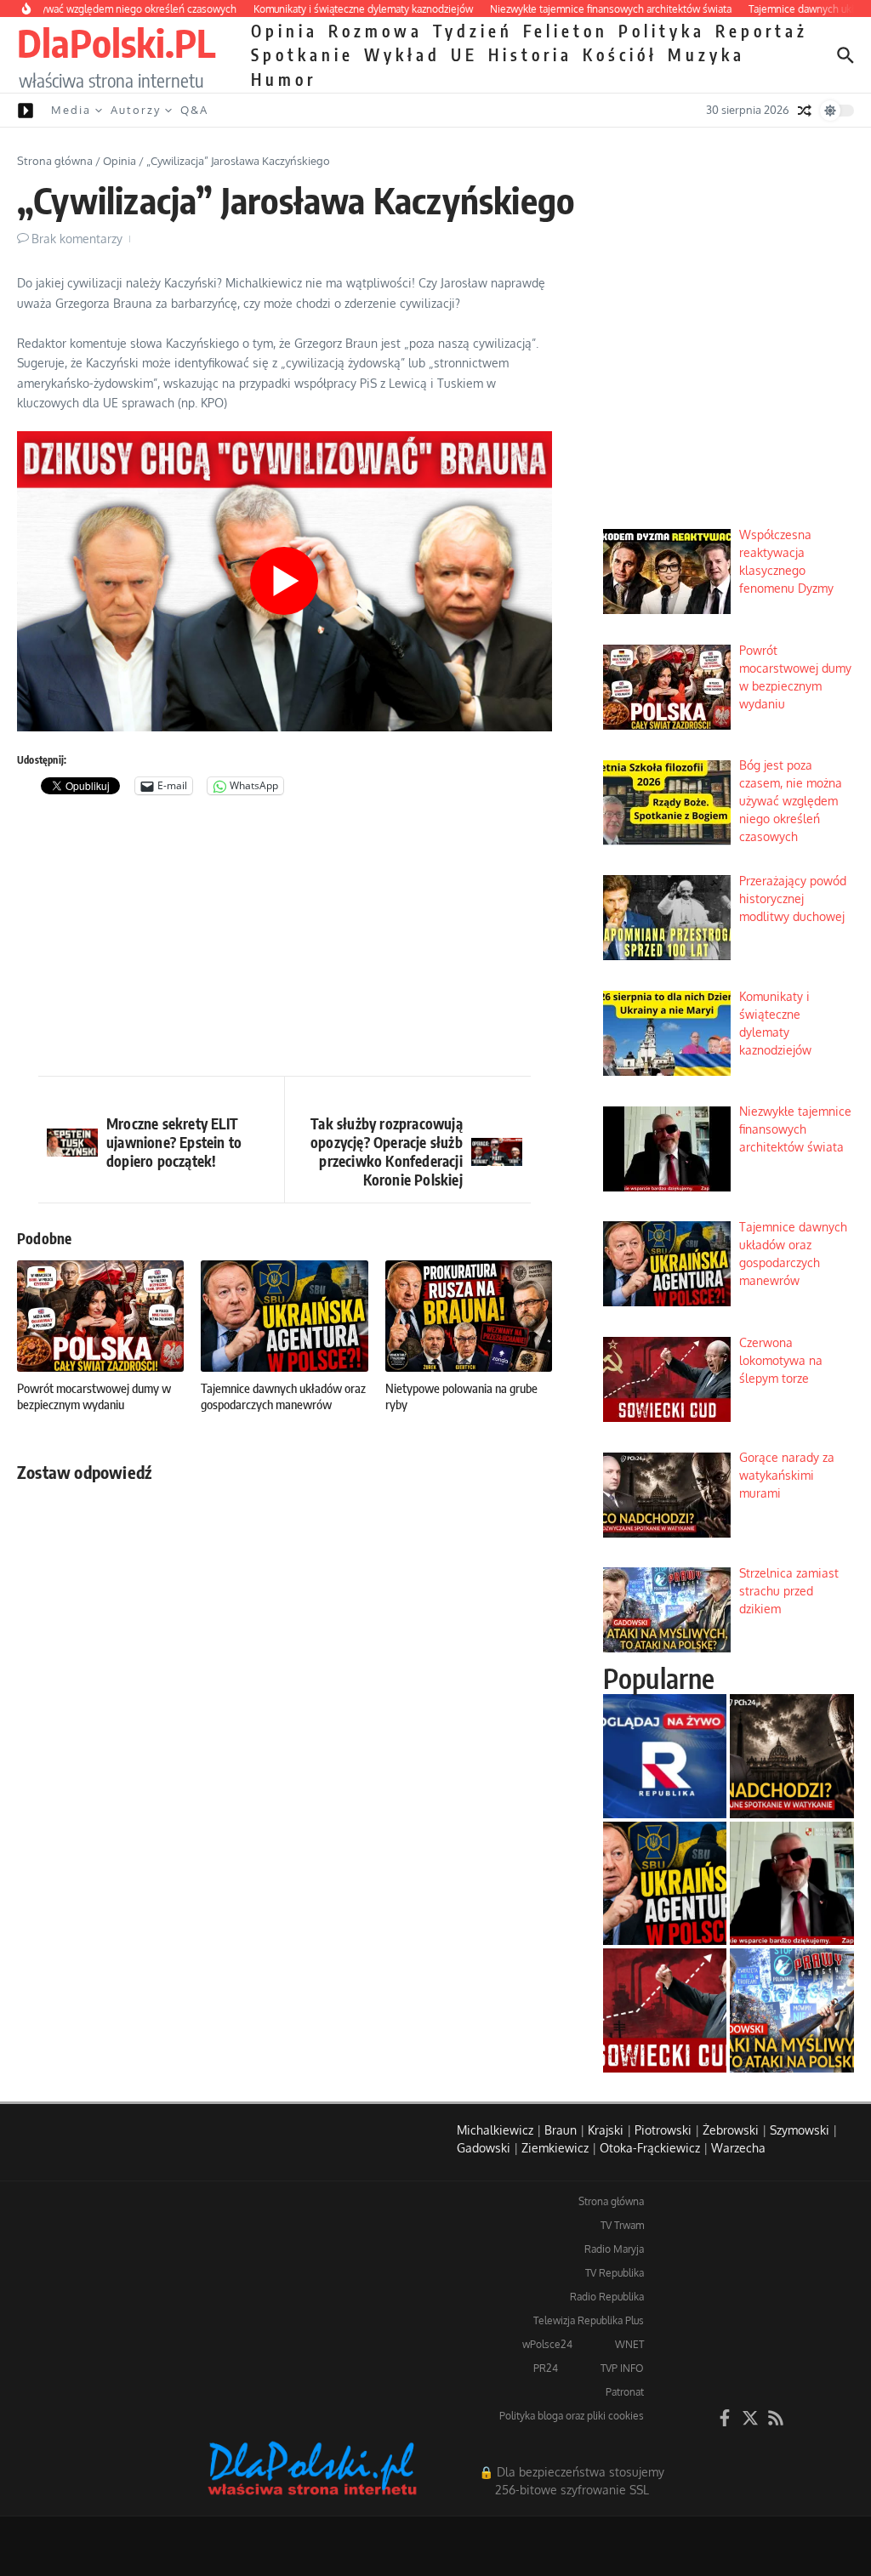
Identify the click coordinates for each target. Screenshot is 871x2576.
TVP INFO (622, 2368)
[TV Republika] (665, 1756)
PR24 (546, 2368)
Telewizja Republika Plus (589, 2320)
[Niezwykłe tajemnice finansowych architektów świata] (792, 1884)
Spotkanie (302, 54)
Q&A (194, 110)
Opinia (285, 31)
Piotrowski (663, 2130)
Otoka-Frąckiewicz (650, 2148)
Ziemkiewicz (555, 2148)
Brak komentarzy (77, 239)
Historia (530, 54)
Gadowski (484, 2148)
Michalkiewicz (495, 2130)
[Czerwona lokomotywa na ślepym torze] (665, 2010)
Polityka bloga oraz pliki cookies (572, 2416)
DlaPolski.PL (116, 43)
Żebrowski (731, 2130)
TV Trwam (622, 2225)
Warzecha (738, 2148)
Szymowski (800, 2130)
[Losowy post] (805, 111)
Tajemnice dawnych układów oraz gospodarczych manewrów (283, 1396)
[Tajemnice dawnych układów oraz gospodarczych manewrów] (665, 1884)
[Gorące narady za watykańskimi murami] (792, 1756)
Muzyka (706, 54)
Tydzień (473, 31)
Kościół (620, 54)
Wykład (402, 54)
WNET (629, 2344)
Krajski (606, 2130)
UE (464, 54)
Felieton (566, 31)
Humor (284, 79)
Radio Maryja (614, 2249)
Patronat (625, 2392)
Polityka (662, 31)
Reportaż (762, 31)
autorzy (136, 110)
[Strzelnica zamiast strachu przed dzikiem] (792, 2010)
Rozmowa (376, 31)
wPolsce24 (547, 2344)
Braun (561, 2130)
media (71, 110)
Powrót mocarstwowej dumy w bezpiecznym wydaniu (94, 1396)
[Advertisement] (285, 940)
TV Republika (615, 2273)
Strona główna (55, 161)
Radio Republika (607, 2297)
